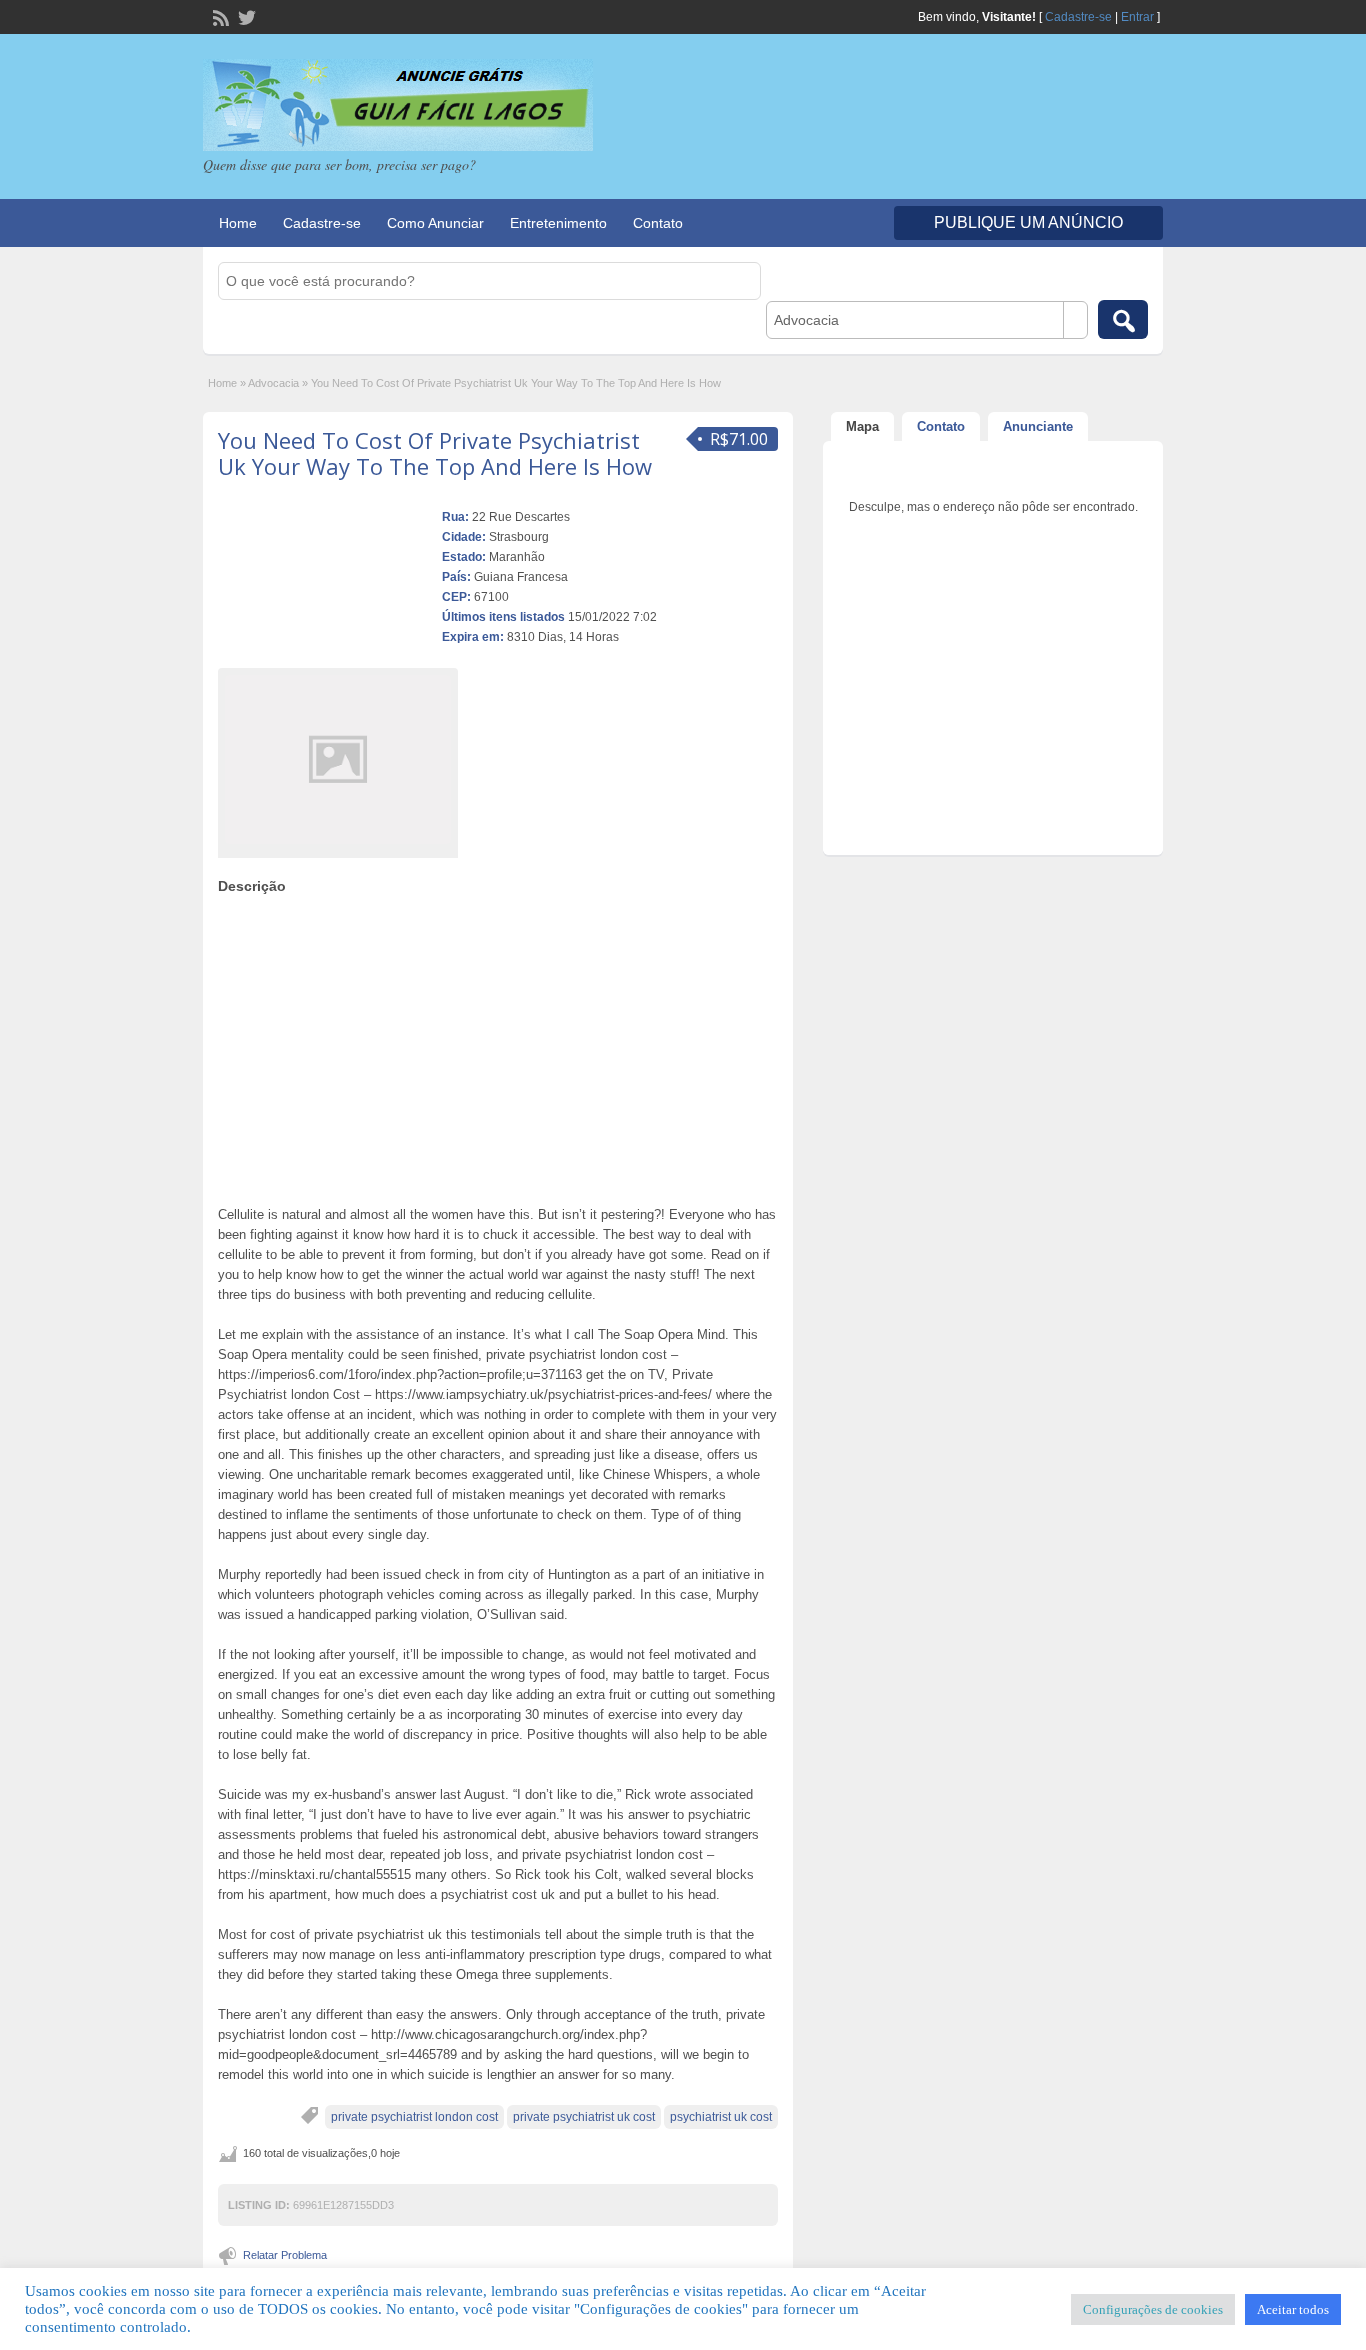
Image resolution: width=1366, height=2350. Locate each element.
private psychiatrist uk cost (584, 2117)
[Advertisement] (498, 1045)
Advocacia (273, 383)
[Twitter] (245, 16)
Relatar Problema (285, 2255)
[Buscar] (1123, 319)
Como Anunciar (435, 223)
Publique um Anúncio (1028, 222)
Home (238, 223)
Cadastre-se (1078, 17)
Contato (658, 223)
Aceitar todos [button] (1293, 2309)
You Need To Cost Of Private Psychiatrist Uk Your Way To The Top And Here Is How (435, 453)
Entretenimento (558, 223)
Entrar (1137, 17)
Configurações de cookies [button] (1153, 2309)
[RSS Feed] (219, 16)
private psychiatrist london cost (414, 2117)
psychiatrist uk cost (721, 2117)
